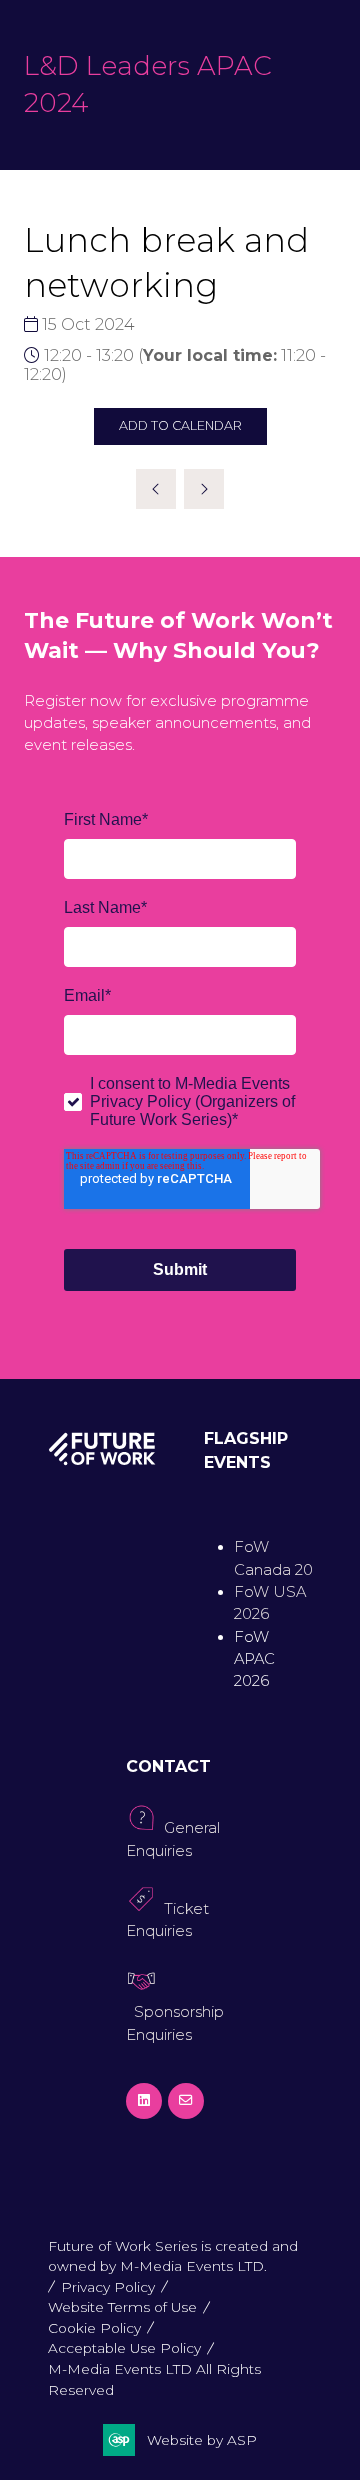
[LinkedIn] (144, 2101)
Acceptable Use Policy (124, 2348)
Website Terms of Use (122, 2307)
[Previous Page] (156, 489)
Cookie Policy (94, 2328)
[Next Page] (204, 489)
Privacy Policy (108, 2287)
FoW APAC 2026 (254, 1659)
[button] (180, 426)
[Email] (186, 2101)
